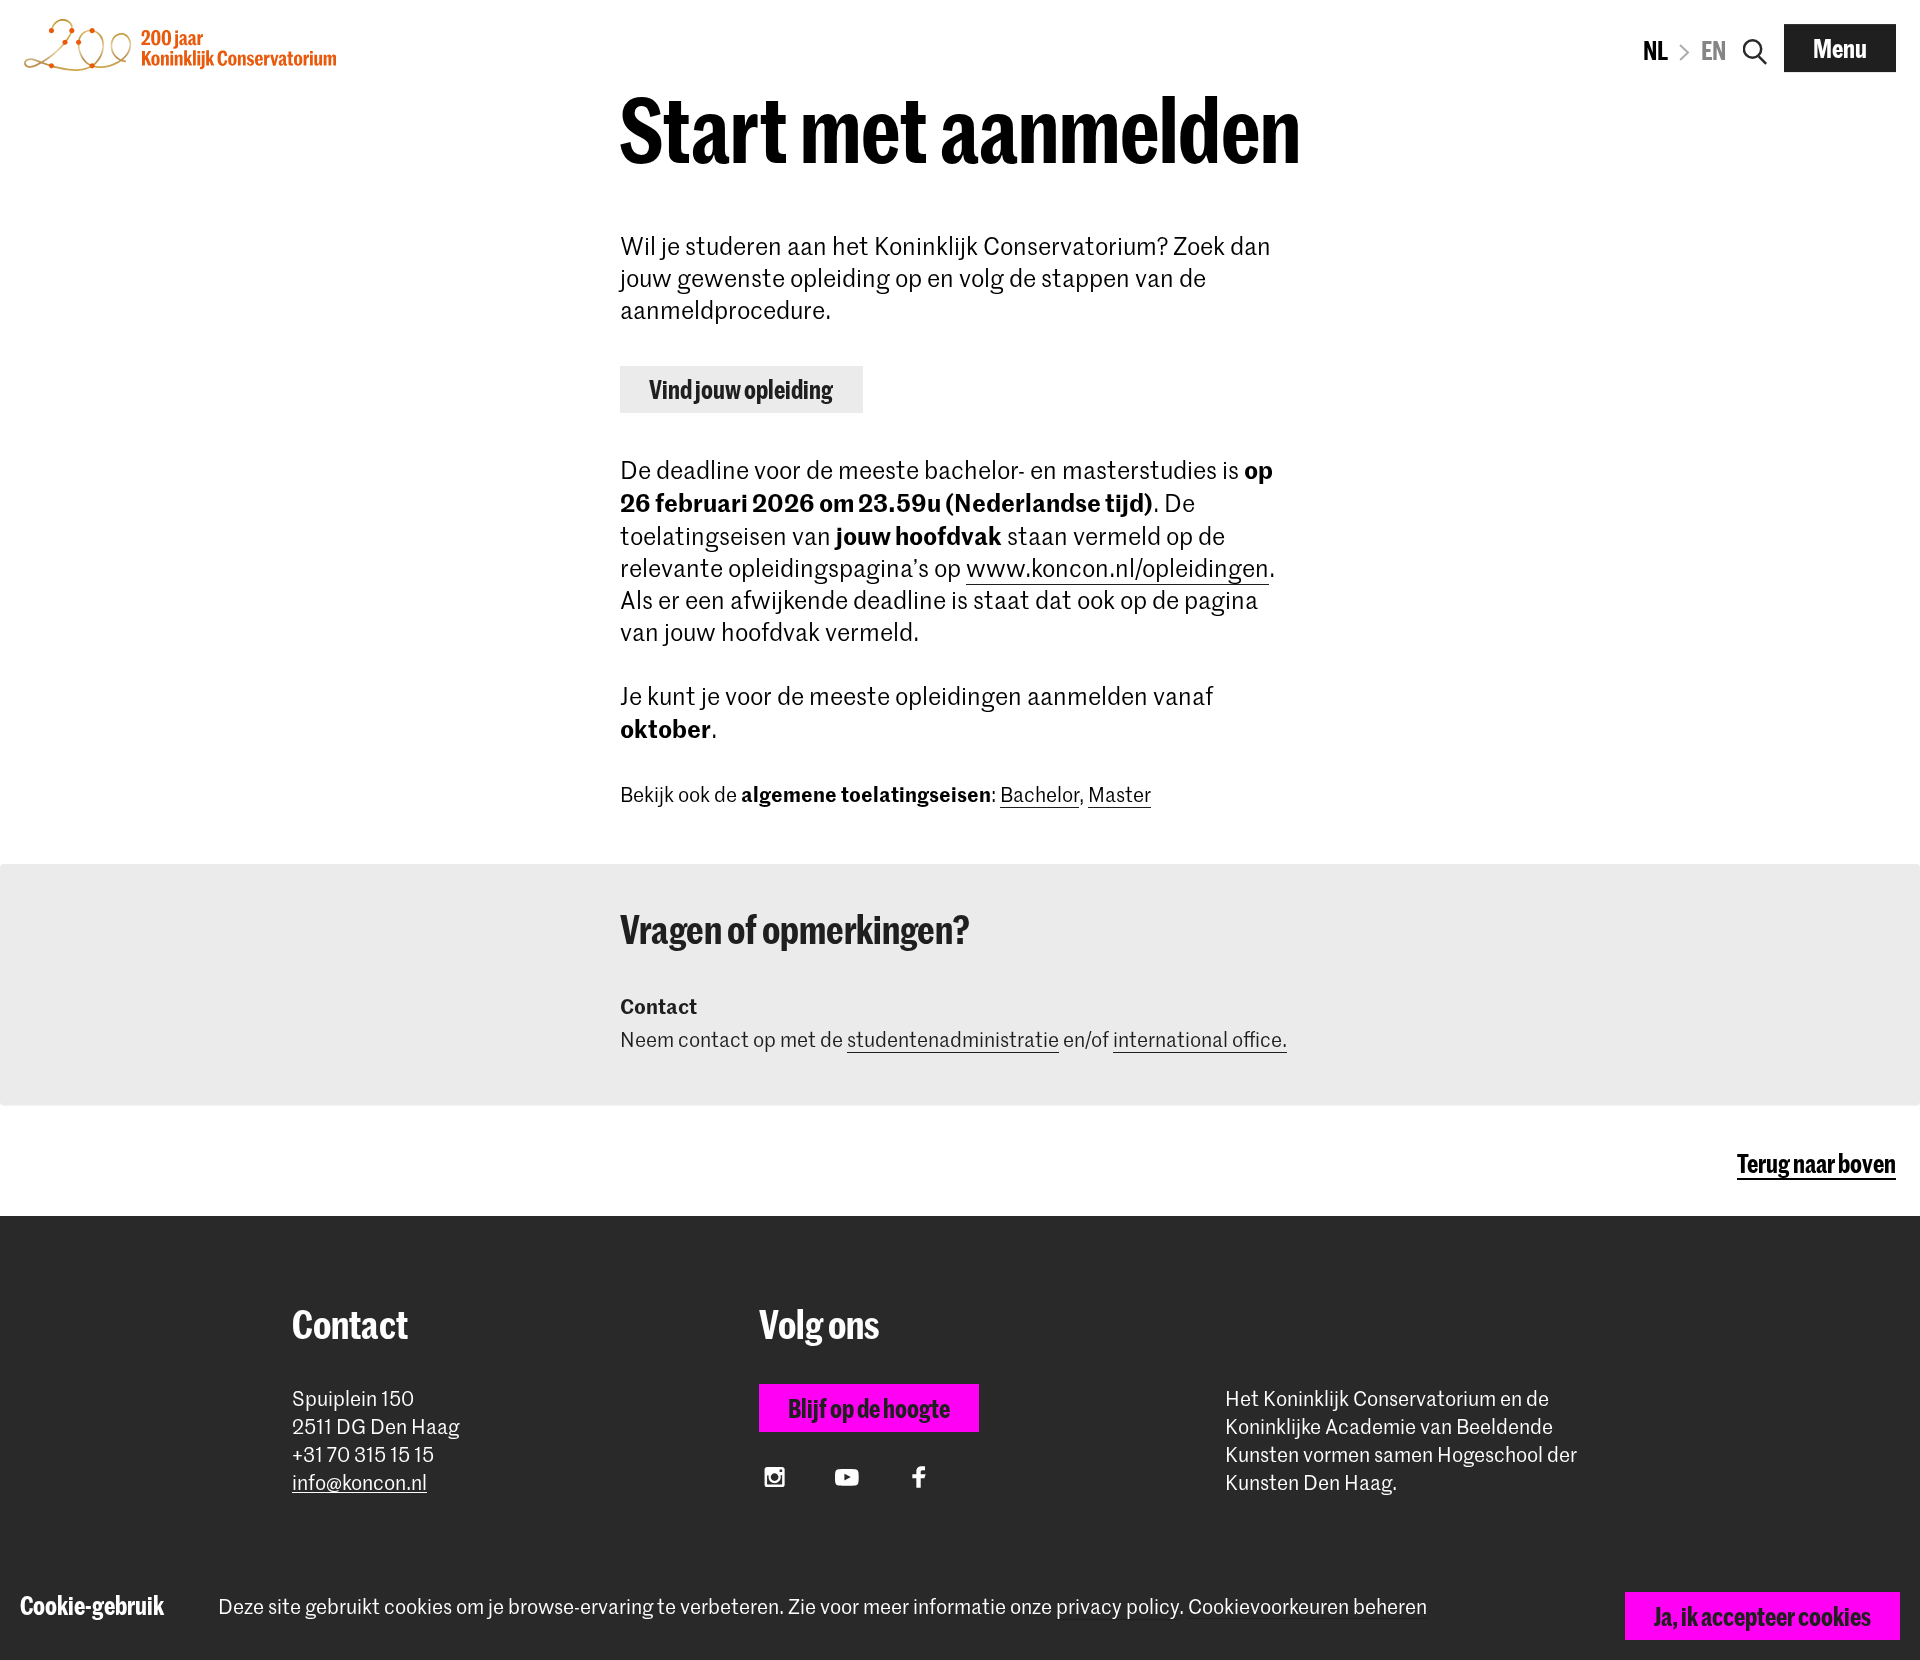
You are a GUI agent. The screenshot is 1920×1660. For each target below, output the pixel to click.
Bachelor (1039, 794)
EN (1713, 50)
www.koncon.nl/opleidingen (1117, 567)
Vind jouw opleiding (741, 389)
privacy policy (1117, 1606)
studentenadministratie (953, 1039)
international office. (1200, 1039)
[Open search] (1755, 48)
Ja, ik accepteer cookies (1762, 1616)
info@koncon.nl (359, 1482)
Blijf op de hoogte (869, 1408)
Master (1119, 794)
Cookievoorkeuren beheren (1307, 1606)
